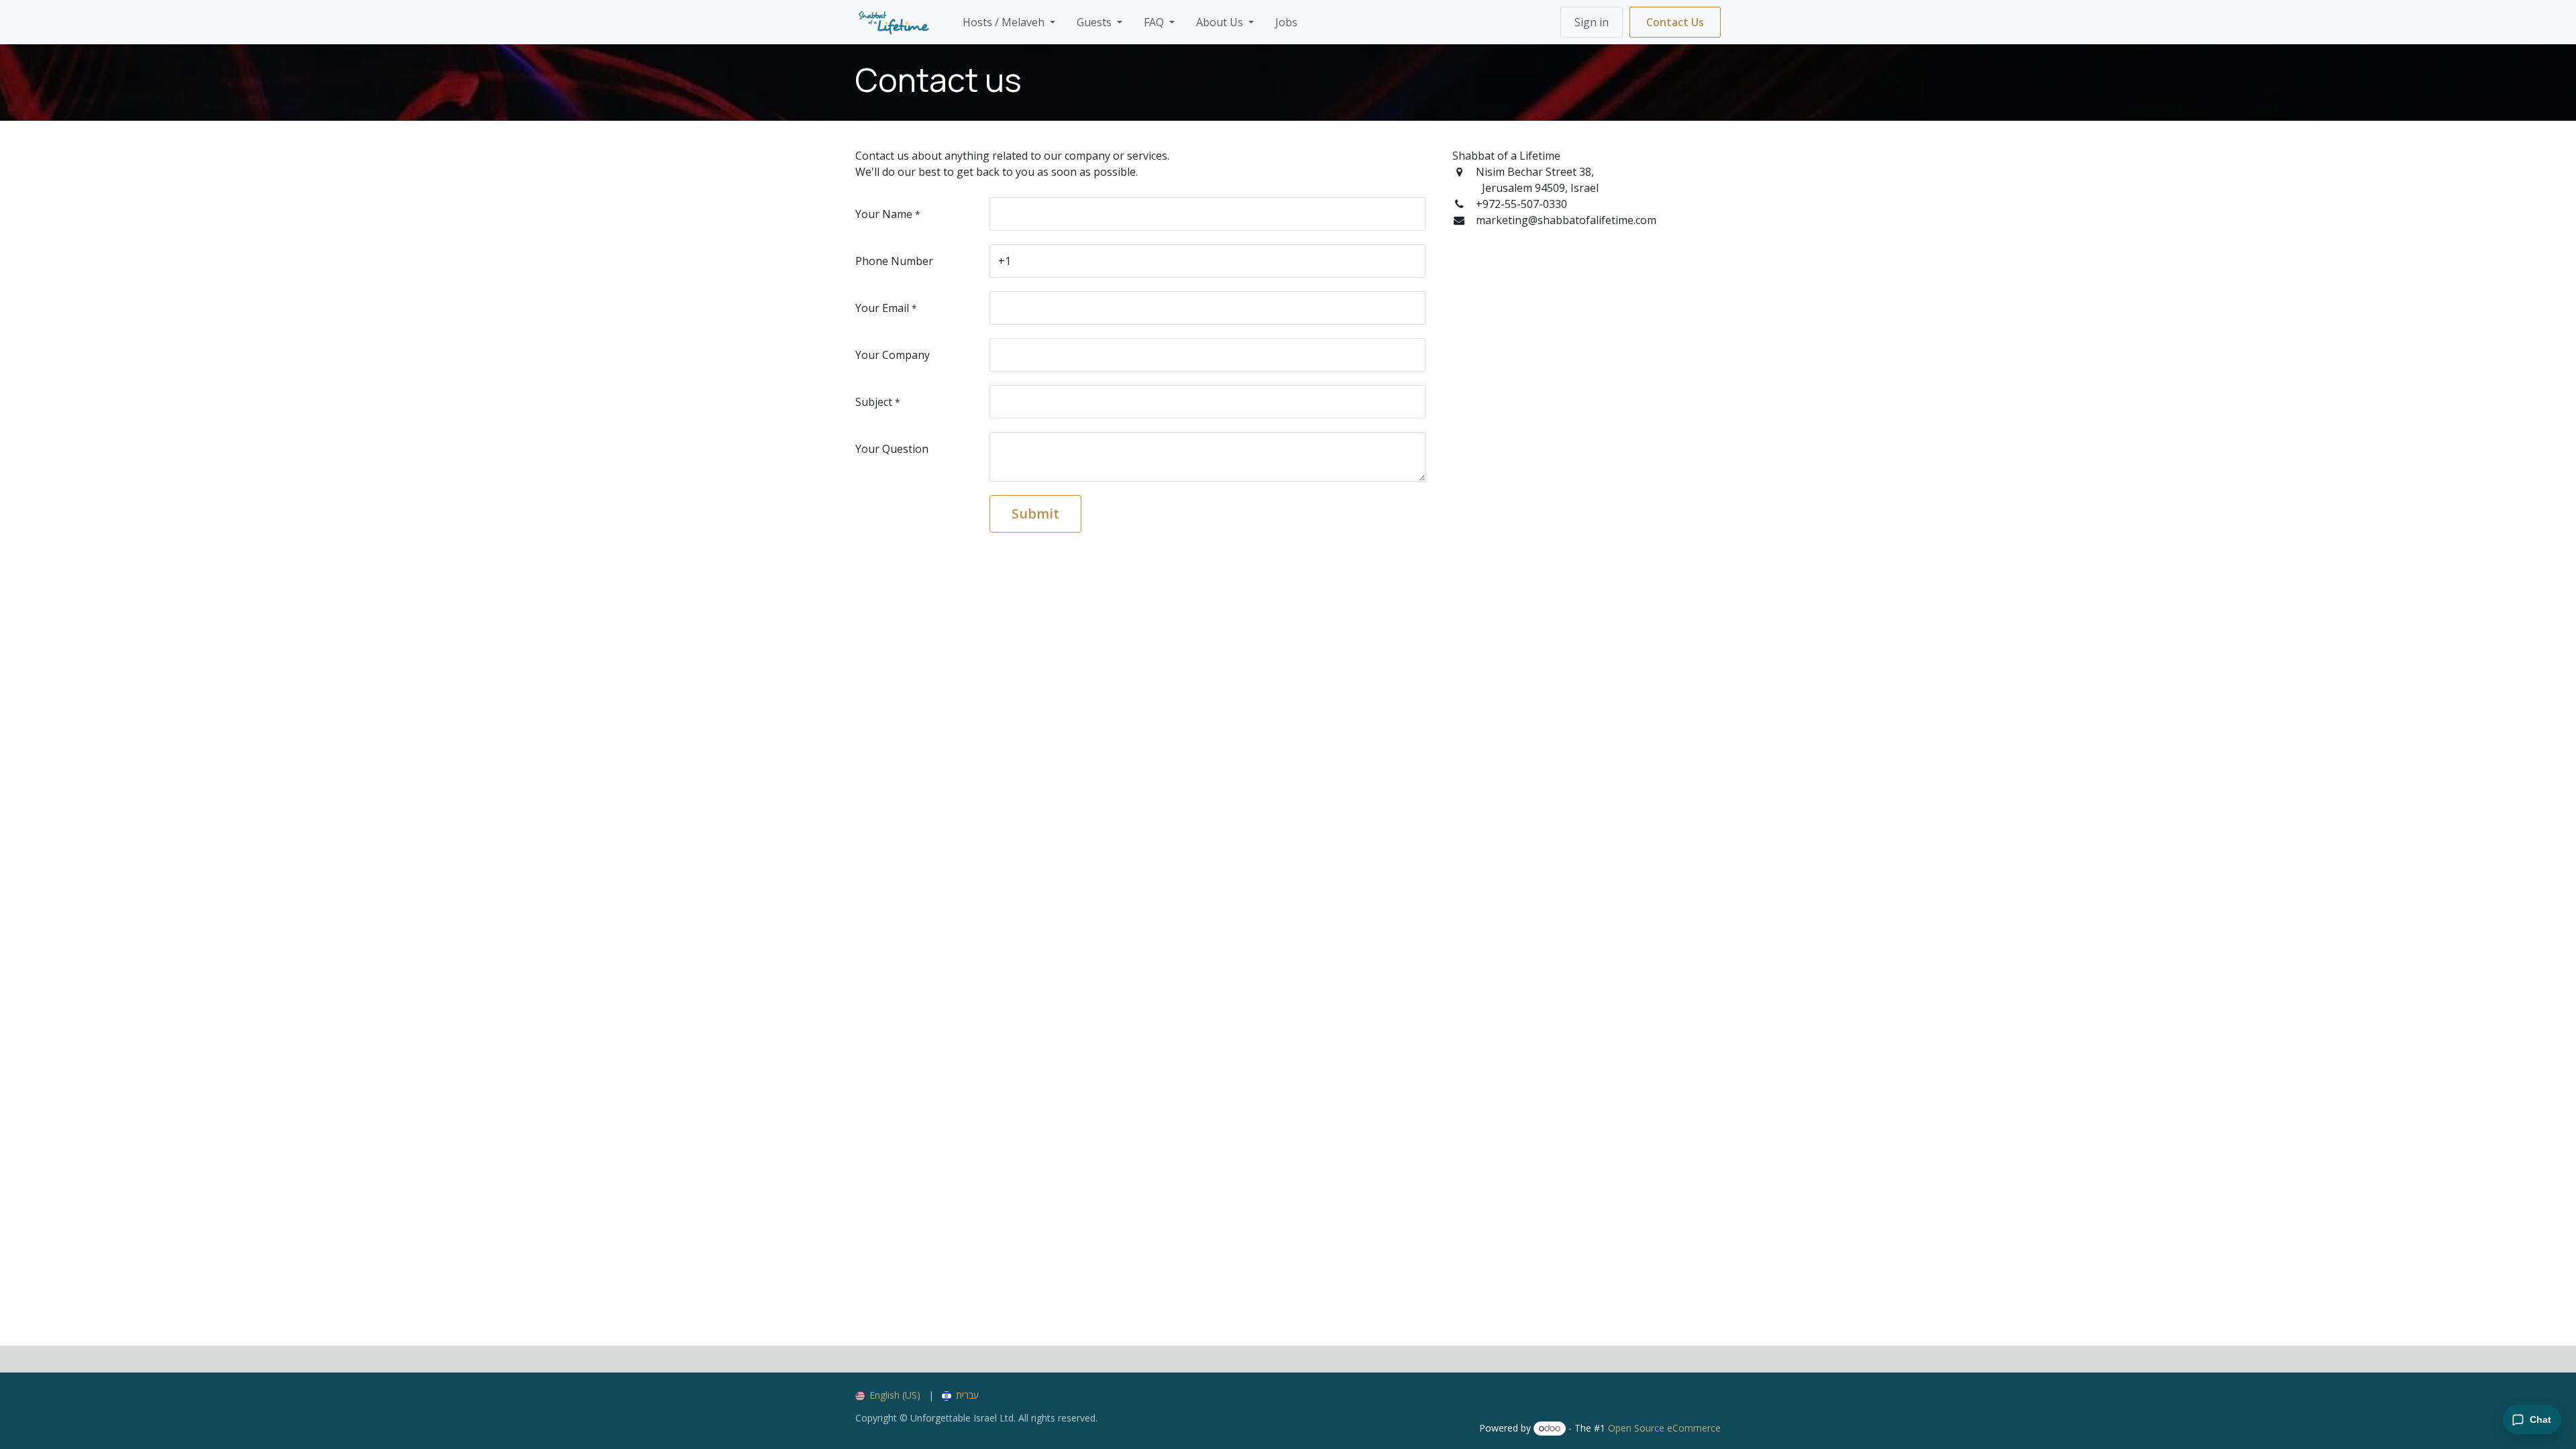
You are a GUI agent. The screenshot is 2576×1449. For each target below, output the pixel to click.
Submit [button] (1035, 514)
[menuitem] (1009, 22)
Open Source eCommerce (1664, 1428)
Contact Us (1675, 22)
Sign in (1592, 22)
